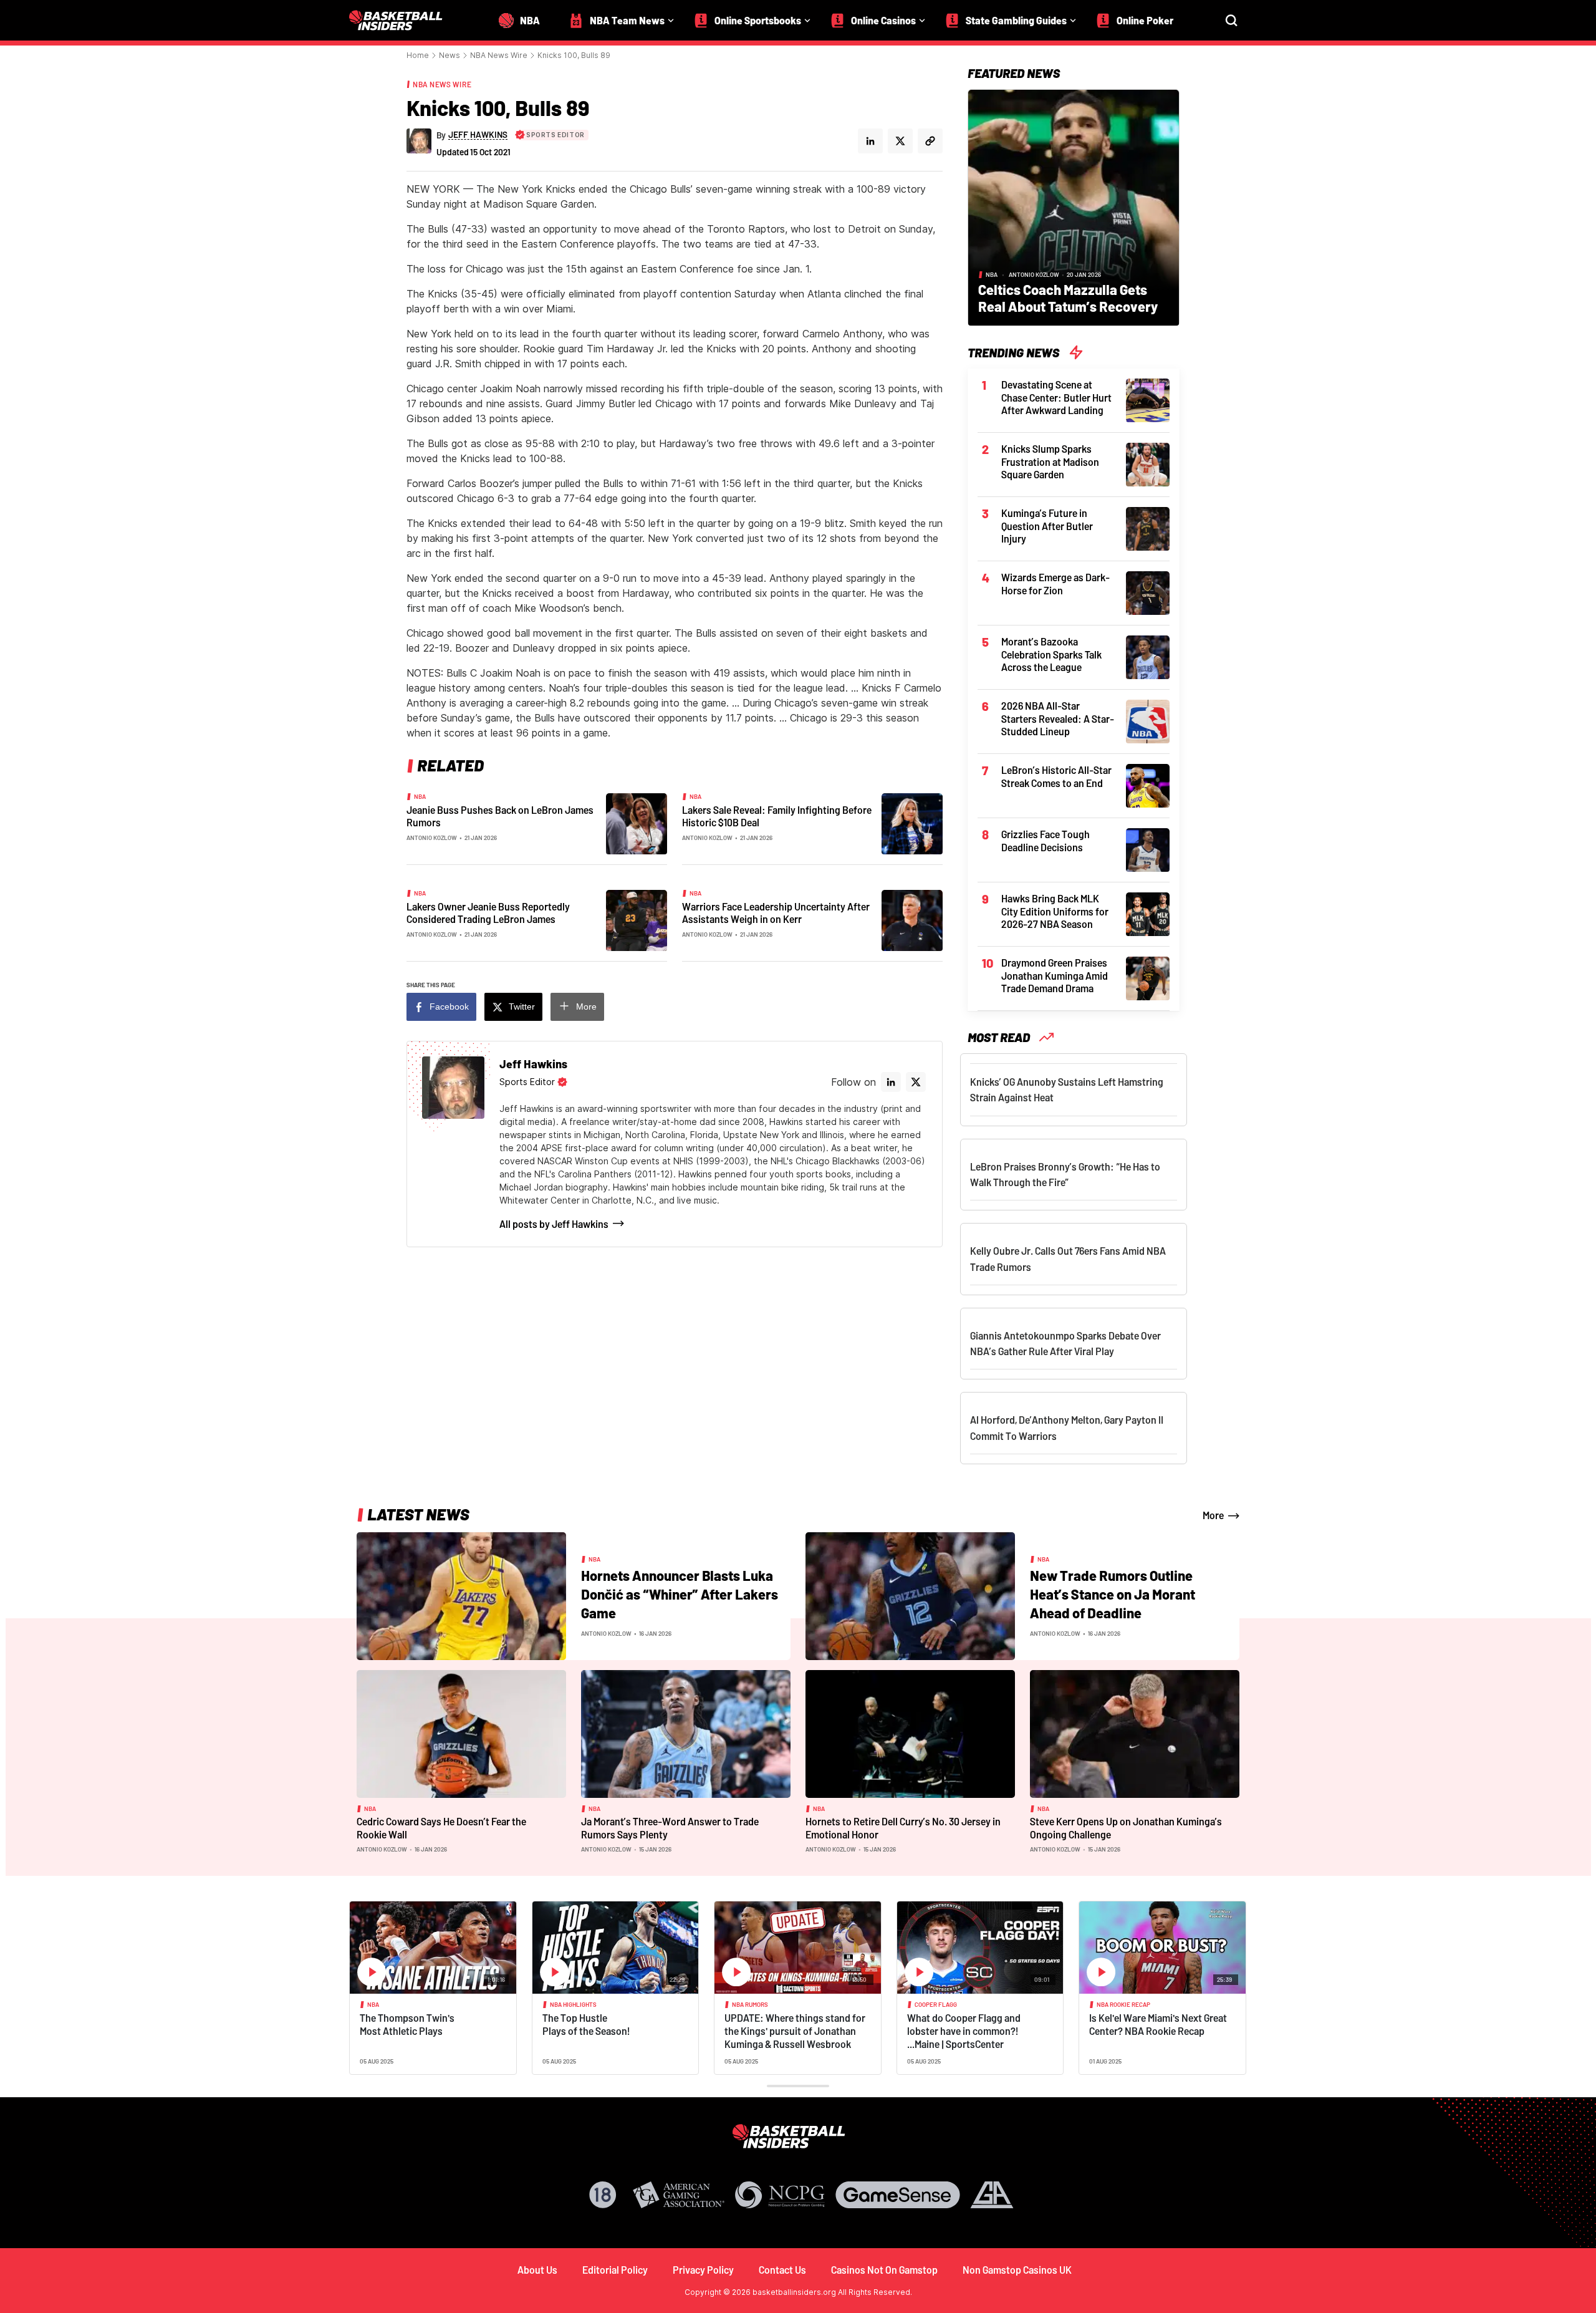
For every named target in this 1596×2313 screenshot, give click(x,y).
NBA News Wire (499, 55)
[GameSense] (898, 2195)
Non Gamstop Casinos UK (1017, 2270)
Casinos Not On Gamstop (884, 2270)
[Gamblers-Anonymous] (992, 2195)
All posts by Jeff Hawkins (554, 1224)
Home (418, 55)
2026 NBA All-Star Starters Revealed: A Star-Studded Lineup (1058, 718)
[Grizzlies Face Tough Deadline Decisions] (1148, 849)
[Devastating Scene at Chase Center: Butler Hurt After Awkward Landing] (1148, 399)
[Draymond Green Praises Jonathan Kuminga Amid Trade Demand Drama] (1148, 977)
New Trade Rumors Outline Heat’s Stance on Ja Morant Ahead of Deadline (1113, 1594)
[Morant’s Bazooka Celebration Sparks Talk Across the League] (1148, 656)
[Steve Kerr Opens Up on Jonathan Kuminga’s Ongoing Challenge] (1135, 1733)
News (449, 55)
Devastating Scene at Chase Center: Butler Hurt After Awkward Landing (1056, 397)
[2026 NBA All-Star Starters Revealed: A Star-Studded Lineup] (1148, 720)
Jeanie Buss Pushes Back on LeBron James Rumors (500, 816)
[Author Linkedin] (870, 141)
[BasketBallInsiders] (403, 20)
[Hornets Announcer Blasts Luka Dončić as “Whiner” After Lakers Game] (461, 1595)
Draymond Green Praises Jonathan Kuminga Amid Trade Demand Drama (1055, 975)
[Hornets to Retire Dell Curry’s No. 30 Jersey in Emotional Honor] (910, 1733)
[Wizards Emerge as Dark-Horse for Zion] (1148, 592)
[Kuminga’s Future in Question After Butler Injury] (1148, 528)
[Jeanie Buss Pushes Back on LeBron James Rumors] (637, 823)
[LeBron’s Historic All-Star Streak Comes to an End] (1148, 785)
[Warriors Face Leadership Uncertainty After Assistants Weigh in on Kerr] (912, 919)
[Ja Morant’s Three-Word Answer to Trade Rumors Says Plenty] (686, 1733)
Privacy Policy (703, 2270)
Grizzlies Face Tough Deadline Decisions (1046, 841)
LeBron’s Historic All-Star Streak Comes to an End (1056, 776)
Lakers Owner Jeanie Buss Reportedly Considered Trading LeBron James (488, 913)
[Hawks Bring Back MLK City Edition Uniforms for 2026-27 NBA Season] (1148, 913)
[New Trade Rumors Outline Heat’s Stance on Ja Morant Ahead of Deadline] (910, 1595)
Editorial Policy (615, 2270)
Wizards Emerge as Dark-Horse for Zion (1055, 584)
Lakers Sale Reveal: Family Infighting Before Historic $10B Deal (777, 816)
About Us (537, 2270)
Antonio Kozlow (432, 838)
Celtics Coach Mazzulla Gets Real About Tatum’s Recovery (1068, 298)
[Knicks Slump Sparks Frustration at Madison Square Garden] (1148, 463)
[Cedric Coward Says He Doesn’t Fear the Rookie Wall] (461, 1733)
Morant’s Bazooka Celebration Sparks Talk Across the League (1051, 654)
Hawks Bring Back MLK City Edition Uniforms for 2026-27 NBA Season (1055, 911)
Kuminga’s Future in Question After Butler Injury (1047, 526)
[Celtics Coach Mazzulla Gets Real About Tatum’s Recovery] (1074, 206)
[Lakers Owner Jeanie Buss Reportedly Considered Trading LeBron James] (637, 919)
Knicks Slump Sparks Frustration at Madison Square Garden (1050, 461)
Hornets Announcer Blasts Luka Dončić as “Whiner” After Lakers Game (680, 1594)
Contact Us (782, 2270)
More (586, 1007)
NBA (420, 796)
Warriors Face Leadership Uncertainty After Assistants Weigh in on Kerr (776, 913)
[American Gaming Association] (679, 2195)
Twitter (522, 1007)
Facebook (449, 1007)
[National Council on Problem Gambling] (780, 2195)
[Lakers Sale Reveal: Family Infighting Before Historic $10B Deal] (912, 823)
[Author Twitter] (900, 141)
